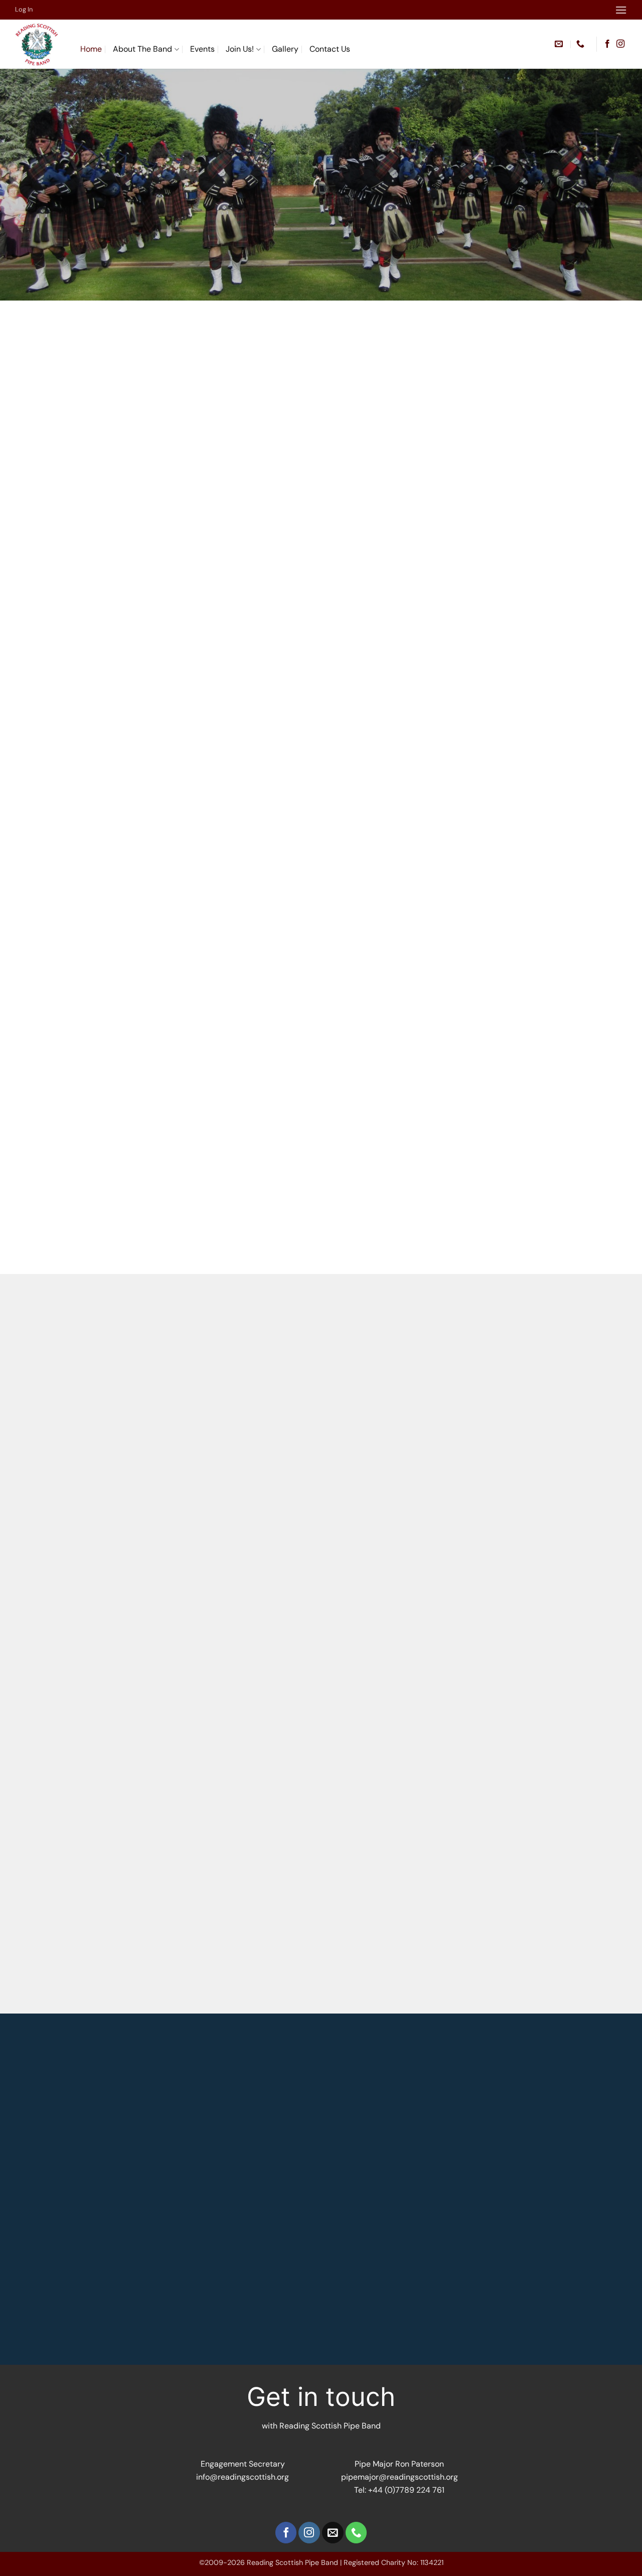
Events (202, 49)
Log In (24, 9)
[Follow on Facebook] (607, 44)
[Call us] (356, 2533)
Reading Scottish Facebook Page (404, 472)
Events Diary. (553, 1348)
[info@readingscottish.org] (560, 44)
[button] (621, 10)
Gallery (285, 49)
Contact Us (330, 49)
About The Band (142, 49)
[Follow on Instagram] (620, 44)
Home (91, 49)
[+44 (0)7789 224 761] (582, 44)
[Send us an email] (333, 2533)
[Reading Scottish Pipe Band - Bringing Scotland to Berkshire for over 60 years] (40, 44)
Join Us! (240, 49)
